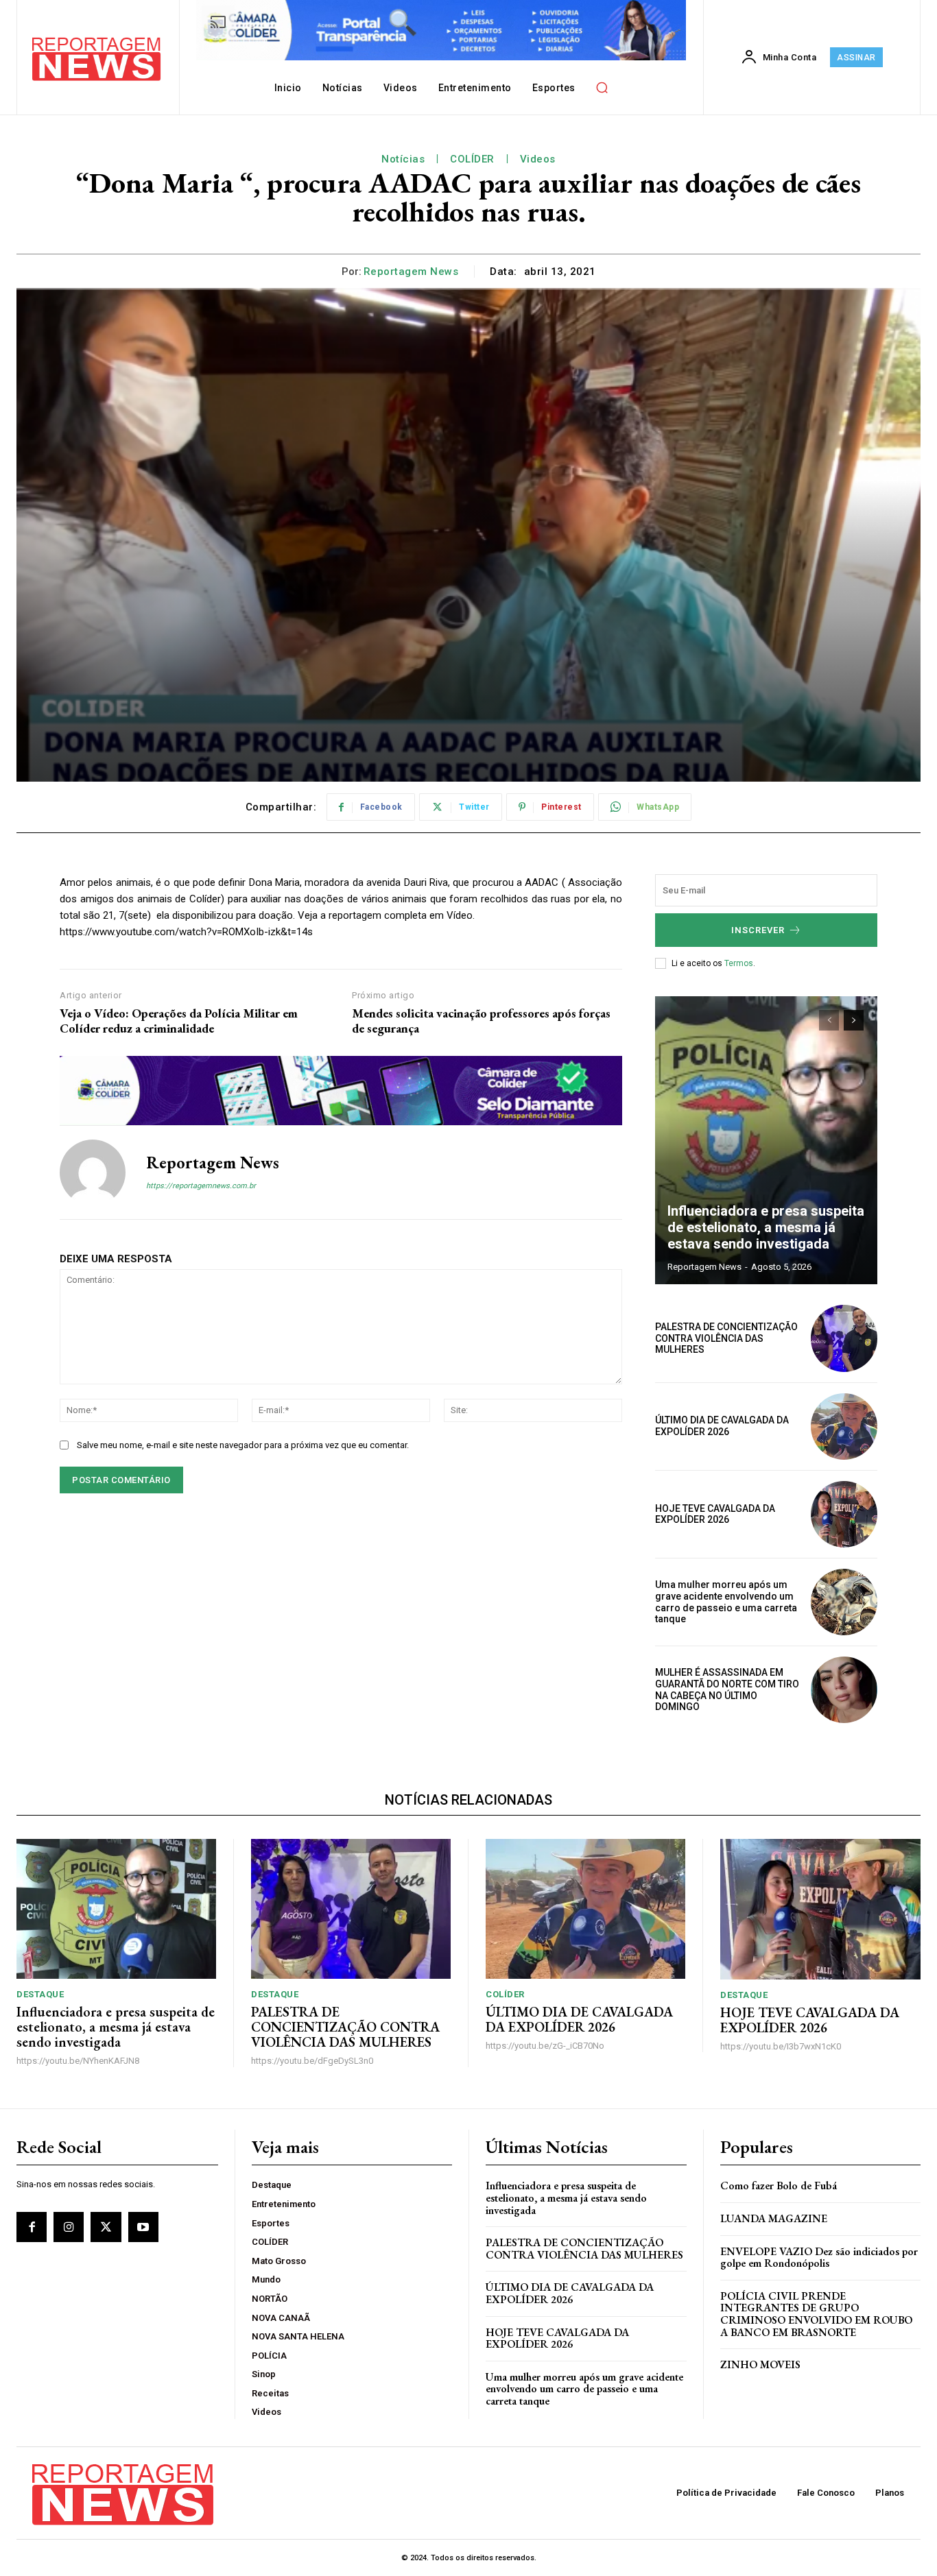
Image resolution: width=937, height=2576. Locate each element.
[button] (602, 88)
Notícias (403, 159)
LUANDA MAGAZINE (774, 2218)
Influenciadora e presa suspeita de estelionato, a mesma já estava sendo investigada (766, 1227)
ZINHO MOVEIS (760, 2364)
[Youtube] (143, 2227)
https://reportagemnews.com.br (201, 1186)
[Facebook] (32, 2227)
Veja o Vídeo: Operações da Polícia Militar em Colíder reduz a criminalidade (179, 1021)
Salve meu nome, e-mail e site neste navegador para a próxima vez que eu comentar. (243, 1445)
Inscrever (758, 930)
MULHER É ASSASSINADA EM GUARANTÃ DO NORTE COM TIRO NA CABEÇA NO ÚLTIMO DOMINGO (727, 1689)
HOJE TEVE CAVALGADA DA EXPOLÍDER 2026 (715, 1514)
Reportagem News (411, 272)
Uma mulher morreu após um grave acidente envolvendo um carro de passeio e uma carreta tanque (726, 1602)
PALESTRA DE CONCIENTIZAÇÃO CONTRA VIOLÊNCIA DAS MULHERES (726, 1338)
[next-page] (854, 1020)
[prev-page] (829, 1020)
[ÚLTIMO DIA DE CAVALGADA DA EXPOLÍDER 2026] (844, 1427)
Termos (739, 963)
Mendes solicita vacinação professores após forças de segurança (481, 1021)
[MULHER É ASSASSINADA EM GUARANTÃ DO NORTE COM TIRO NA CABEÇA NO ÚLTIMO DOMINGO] (844, 1690)
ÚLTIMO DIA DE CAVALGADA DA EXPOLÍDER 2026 (722, 1426)
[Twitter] (106, 2227)
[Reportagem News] (93, 1172)
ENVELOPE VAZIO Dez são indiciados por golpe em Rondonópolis (819, 2258)
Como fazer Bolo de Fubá (779, 2186)
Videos (538, 159)
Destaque (40, 1994)
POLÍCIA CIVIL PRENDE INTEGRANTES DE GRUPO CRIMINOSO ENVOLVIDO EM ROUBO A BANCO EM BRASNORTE (816, 2314)
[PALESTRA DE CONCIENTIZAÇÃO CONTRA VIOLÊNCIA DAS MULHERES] (844, 1338)
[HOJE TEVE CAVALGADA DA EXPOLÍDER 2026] (844, 1514)
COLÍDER (472, 159)
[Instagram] (69, 2227)
